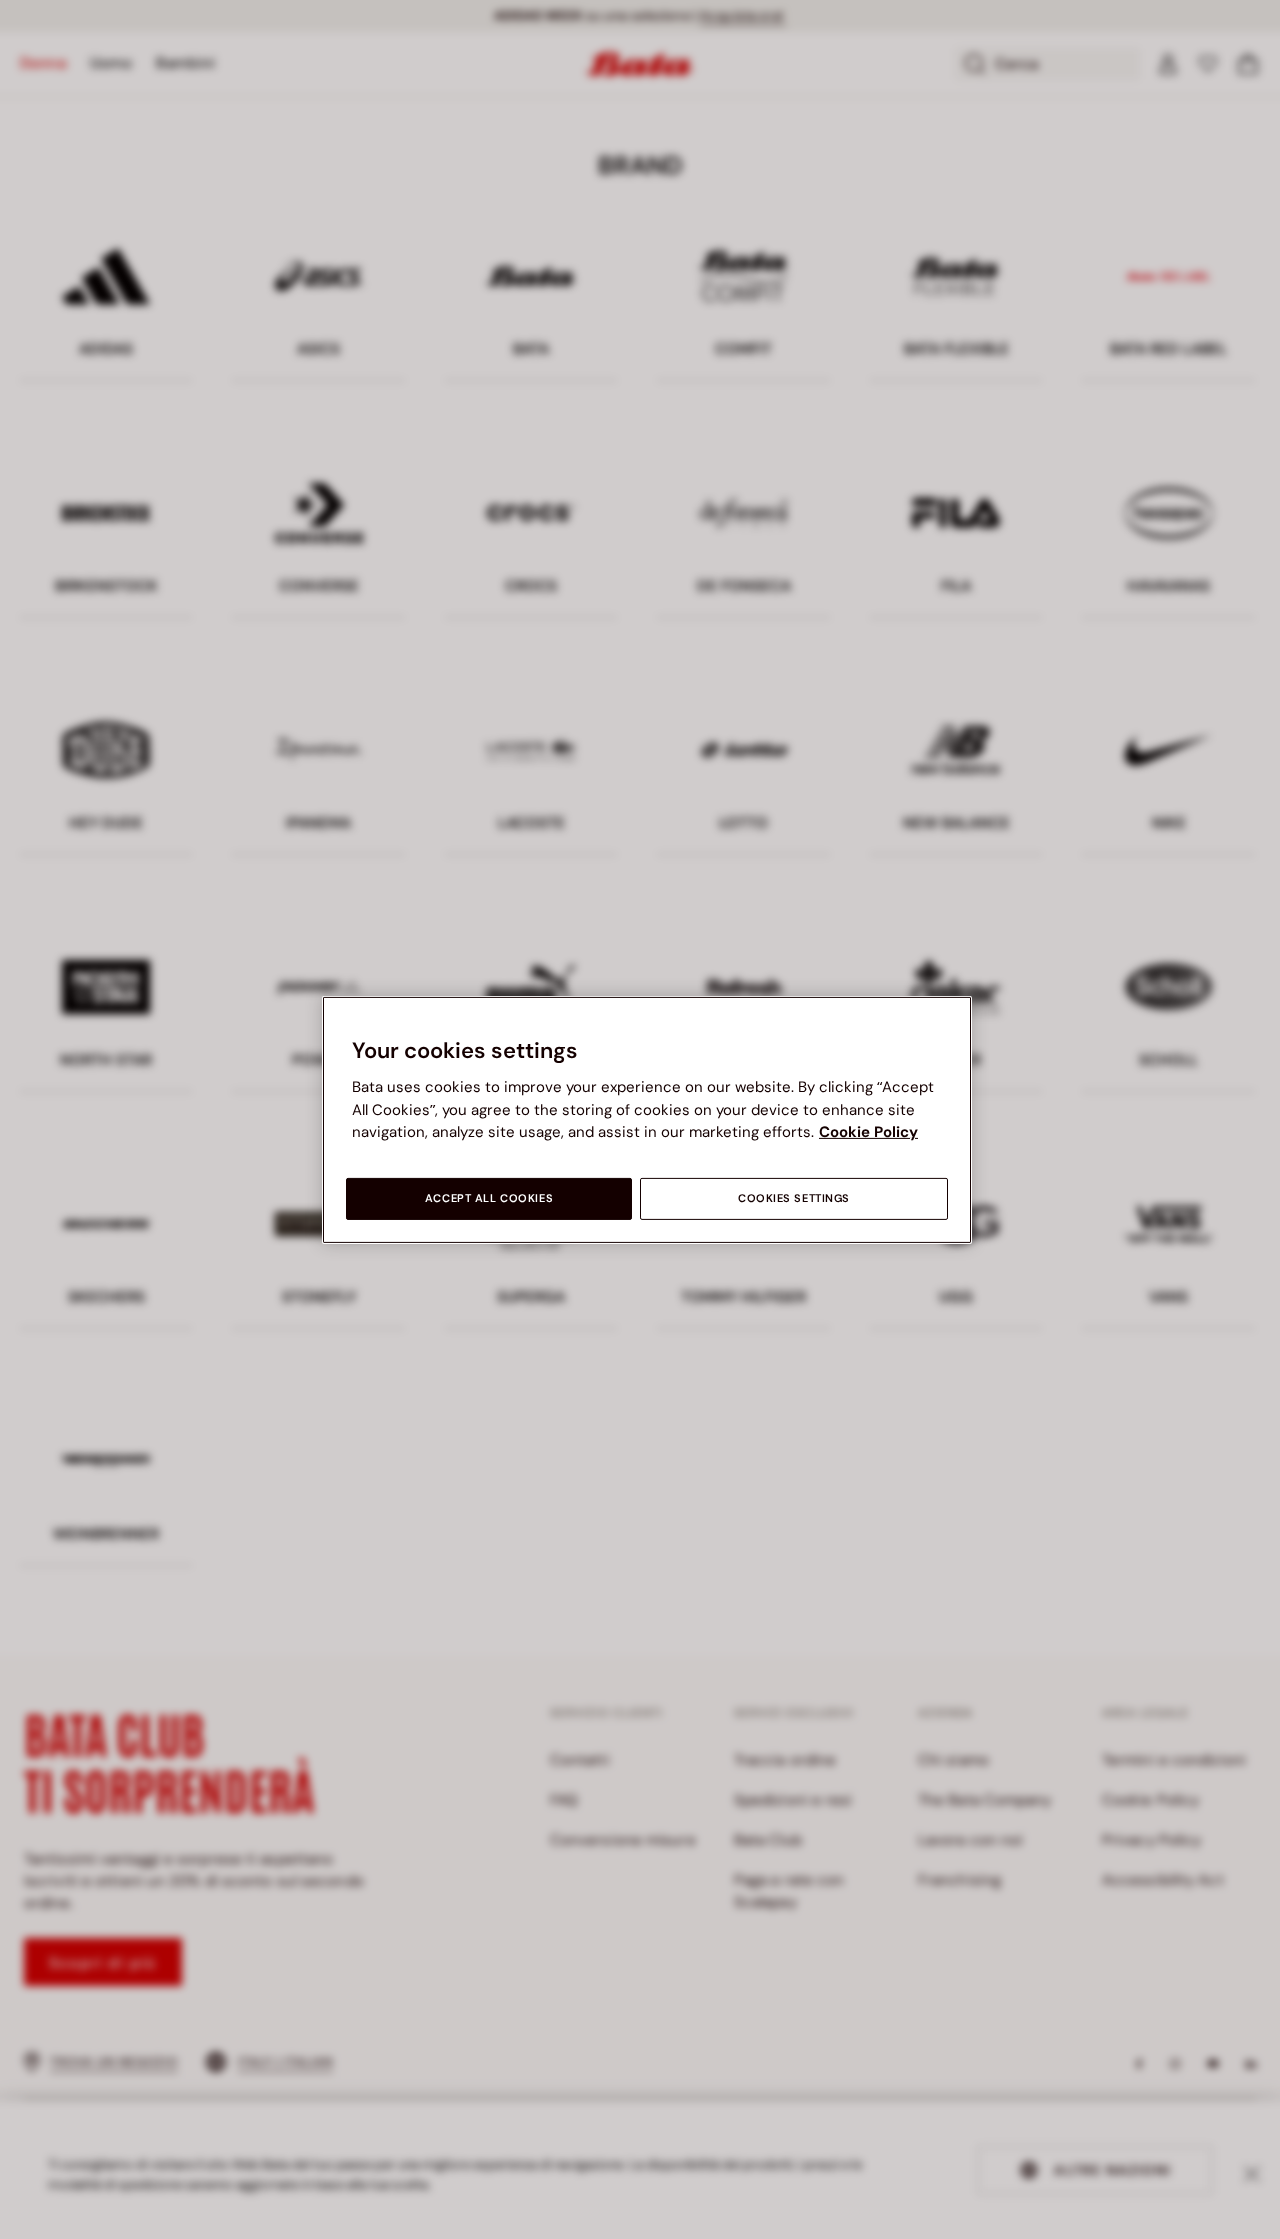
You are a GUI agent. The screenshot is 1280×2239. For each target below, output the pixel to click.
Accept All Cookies (489, 1198)
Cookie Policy (868, 1132)
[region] (647, 1119)
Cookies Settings (794, 1198)
